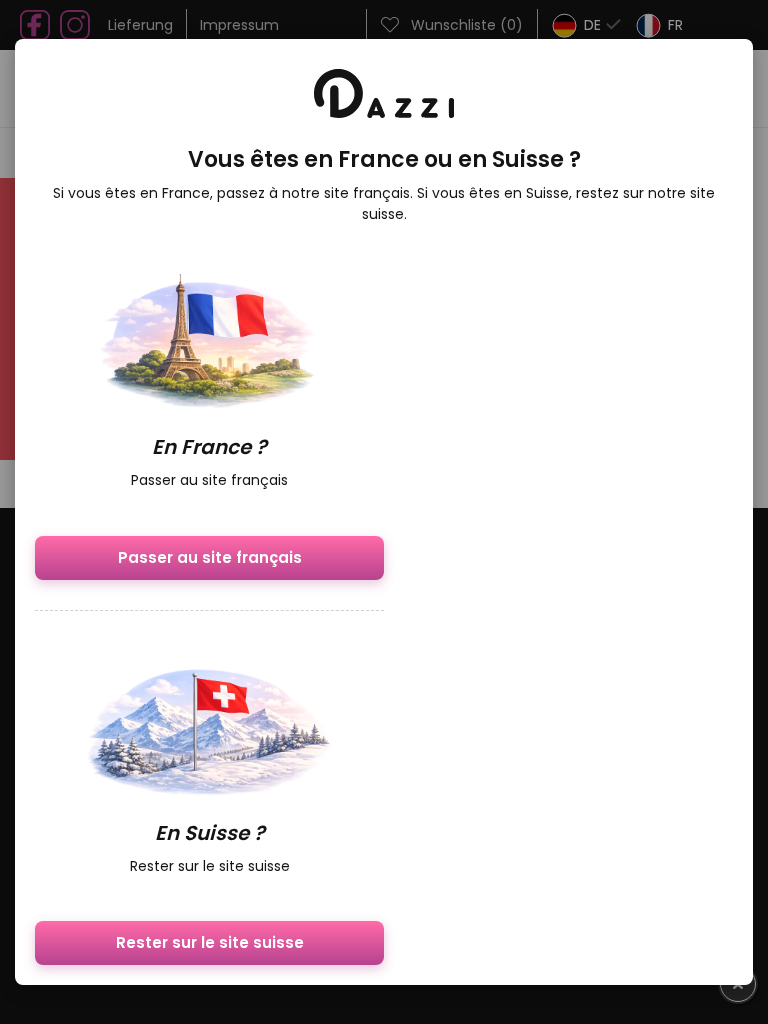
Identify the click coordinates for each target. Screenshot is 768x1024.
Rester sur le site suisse (210, 942)
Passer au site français (210, 557)
